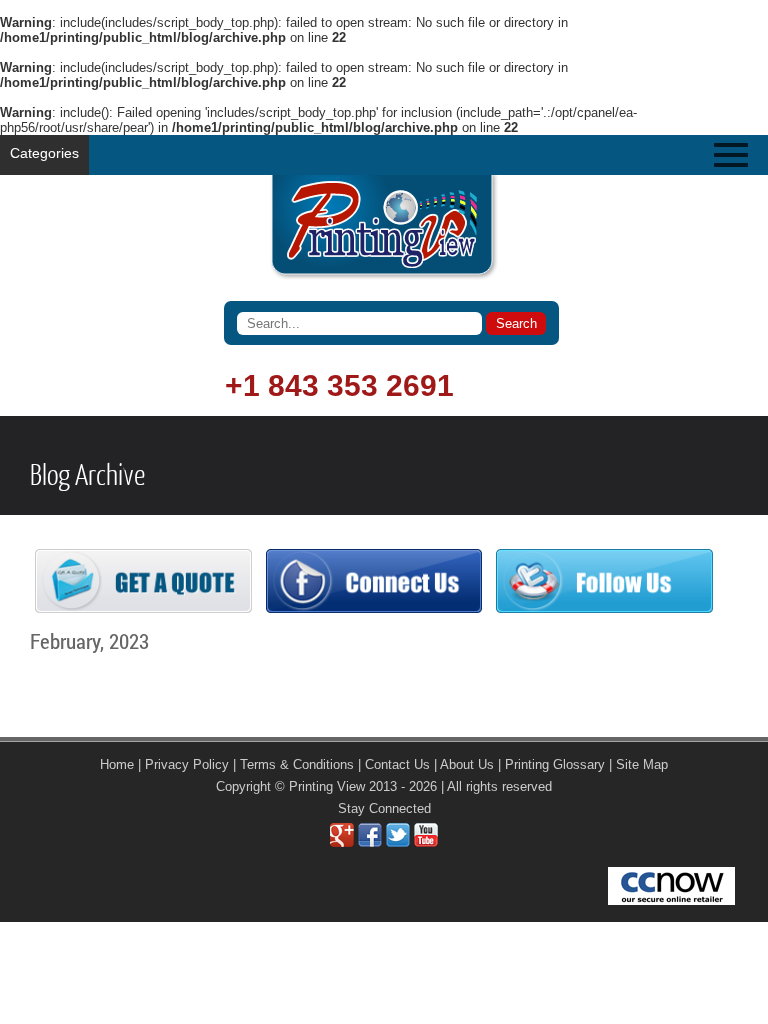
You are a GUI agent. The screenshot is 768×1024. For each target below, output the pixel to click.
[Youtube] (426, 842)
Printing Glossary (555, 764)
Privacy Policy (187, 764)
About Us (467, 764)
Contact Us (397, 764)
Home (117, 764)
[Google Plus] (342, 842)
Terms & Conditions (297, 764)
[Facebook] (370, 842)
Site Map (642, 764)
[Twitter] (398, 842)
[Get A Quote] (143, 608)
